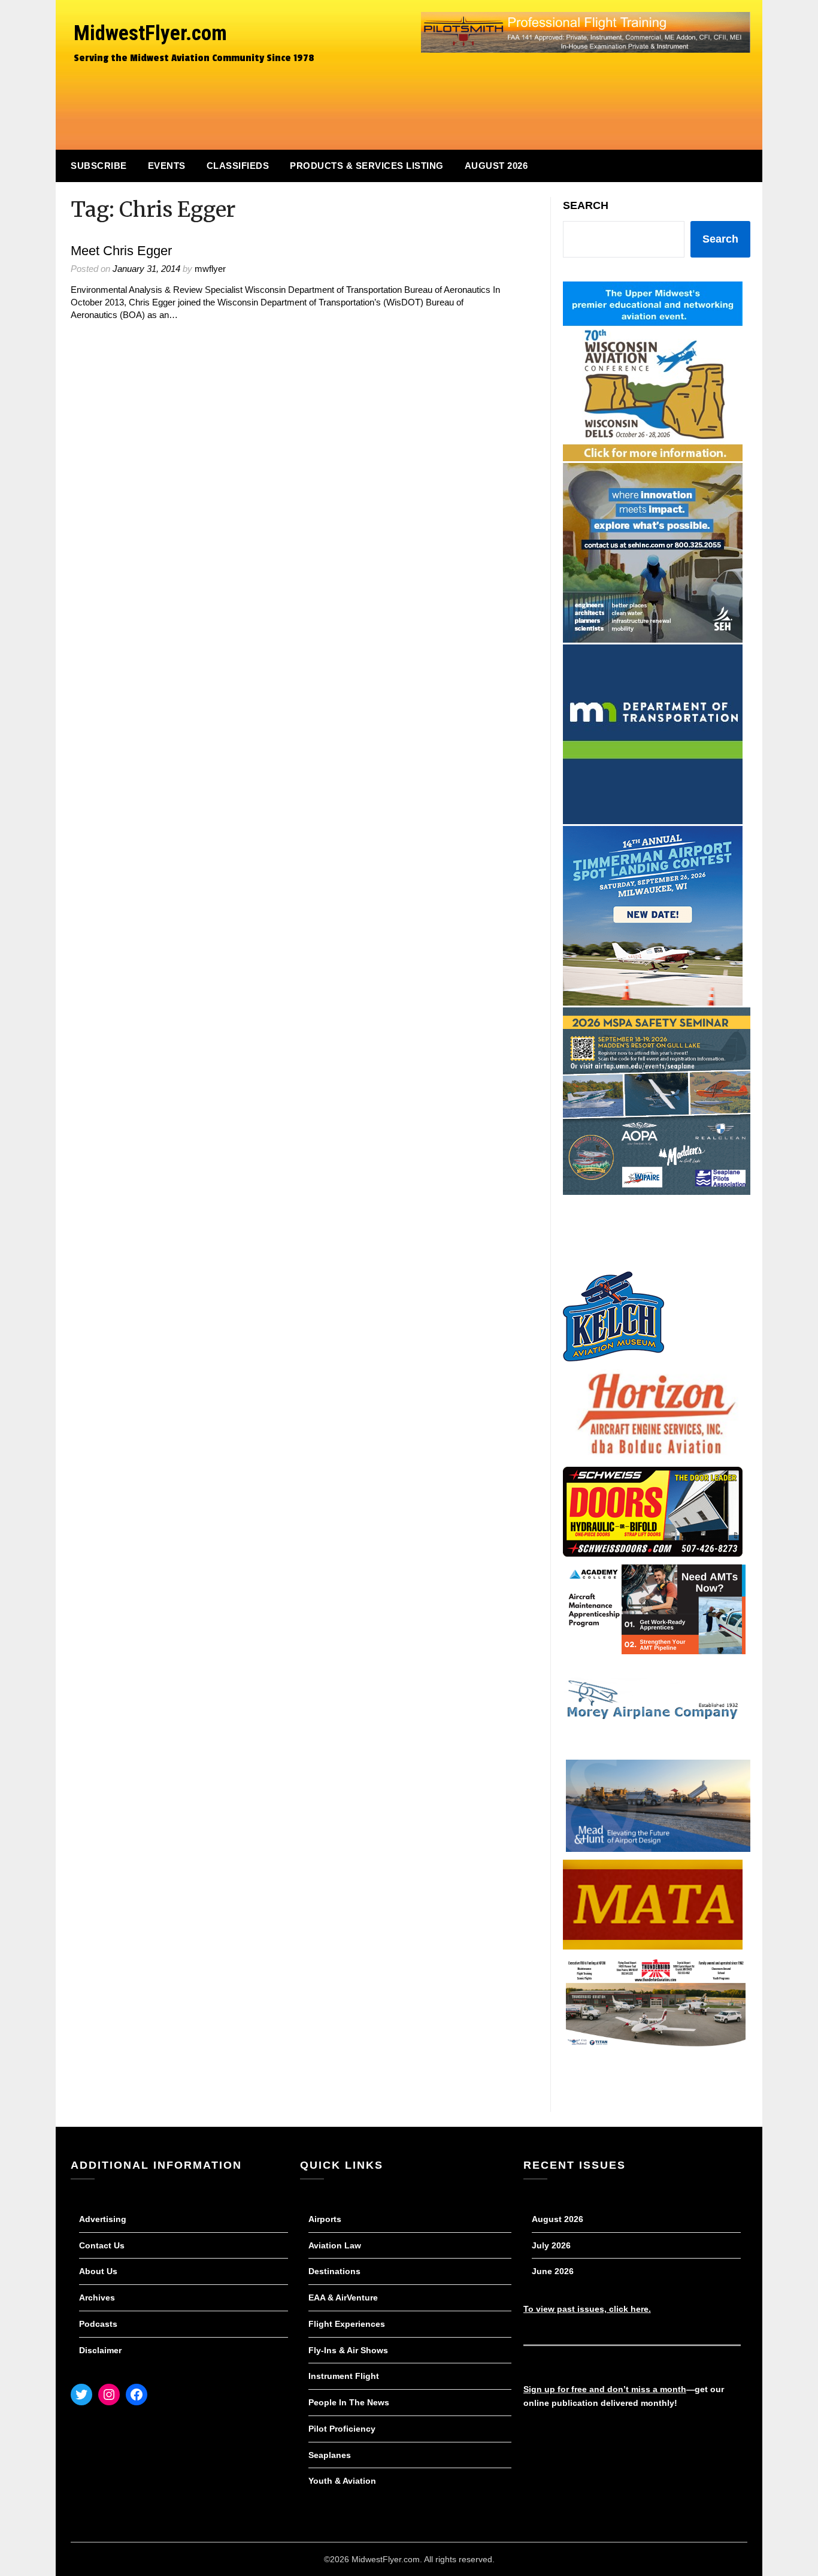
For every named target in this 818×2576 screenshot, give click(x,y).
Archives (97, 2297)
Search (586, 205)
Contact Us (102, 2245)
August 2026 (496, 166)
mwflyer (210, 269)
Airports (325, 2219)
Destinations (334, 2271)
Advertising (103, 2219)
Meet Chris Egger (121, 251)
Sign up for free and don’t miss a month (605, 2389)
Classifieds (238, 166)
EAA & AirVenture (343, 2297)
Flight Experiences (347, 2324)
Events (167, 166)
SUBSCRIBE (99, 166)
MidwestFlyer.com (150, 33)
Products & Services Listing (367, 166)
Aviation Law (335, 2245)
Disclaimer (100, 2350)
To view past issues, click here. (587, 2309)
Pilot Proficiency (342, 2429)
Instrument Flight (344, 2376)
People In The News (349, 2402)
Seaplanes (330, 2455)
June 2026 (553, 2271)
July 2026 (551, 2245)
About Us (98, 2271)
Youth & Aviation (342, 2481)
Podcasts (98, 2324)
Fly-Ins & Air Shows (348, 2350)
